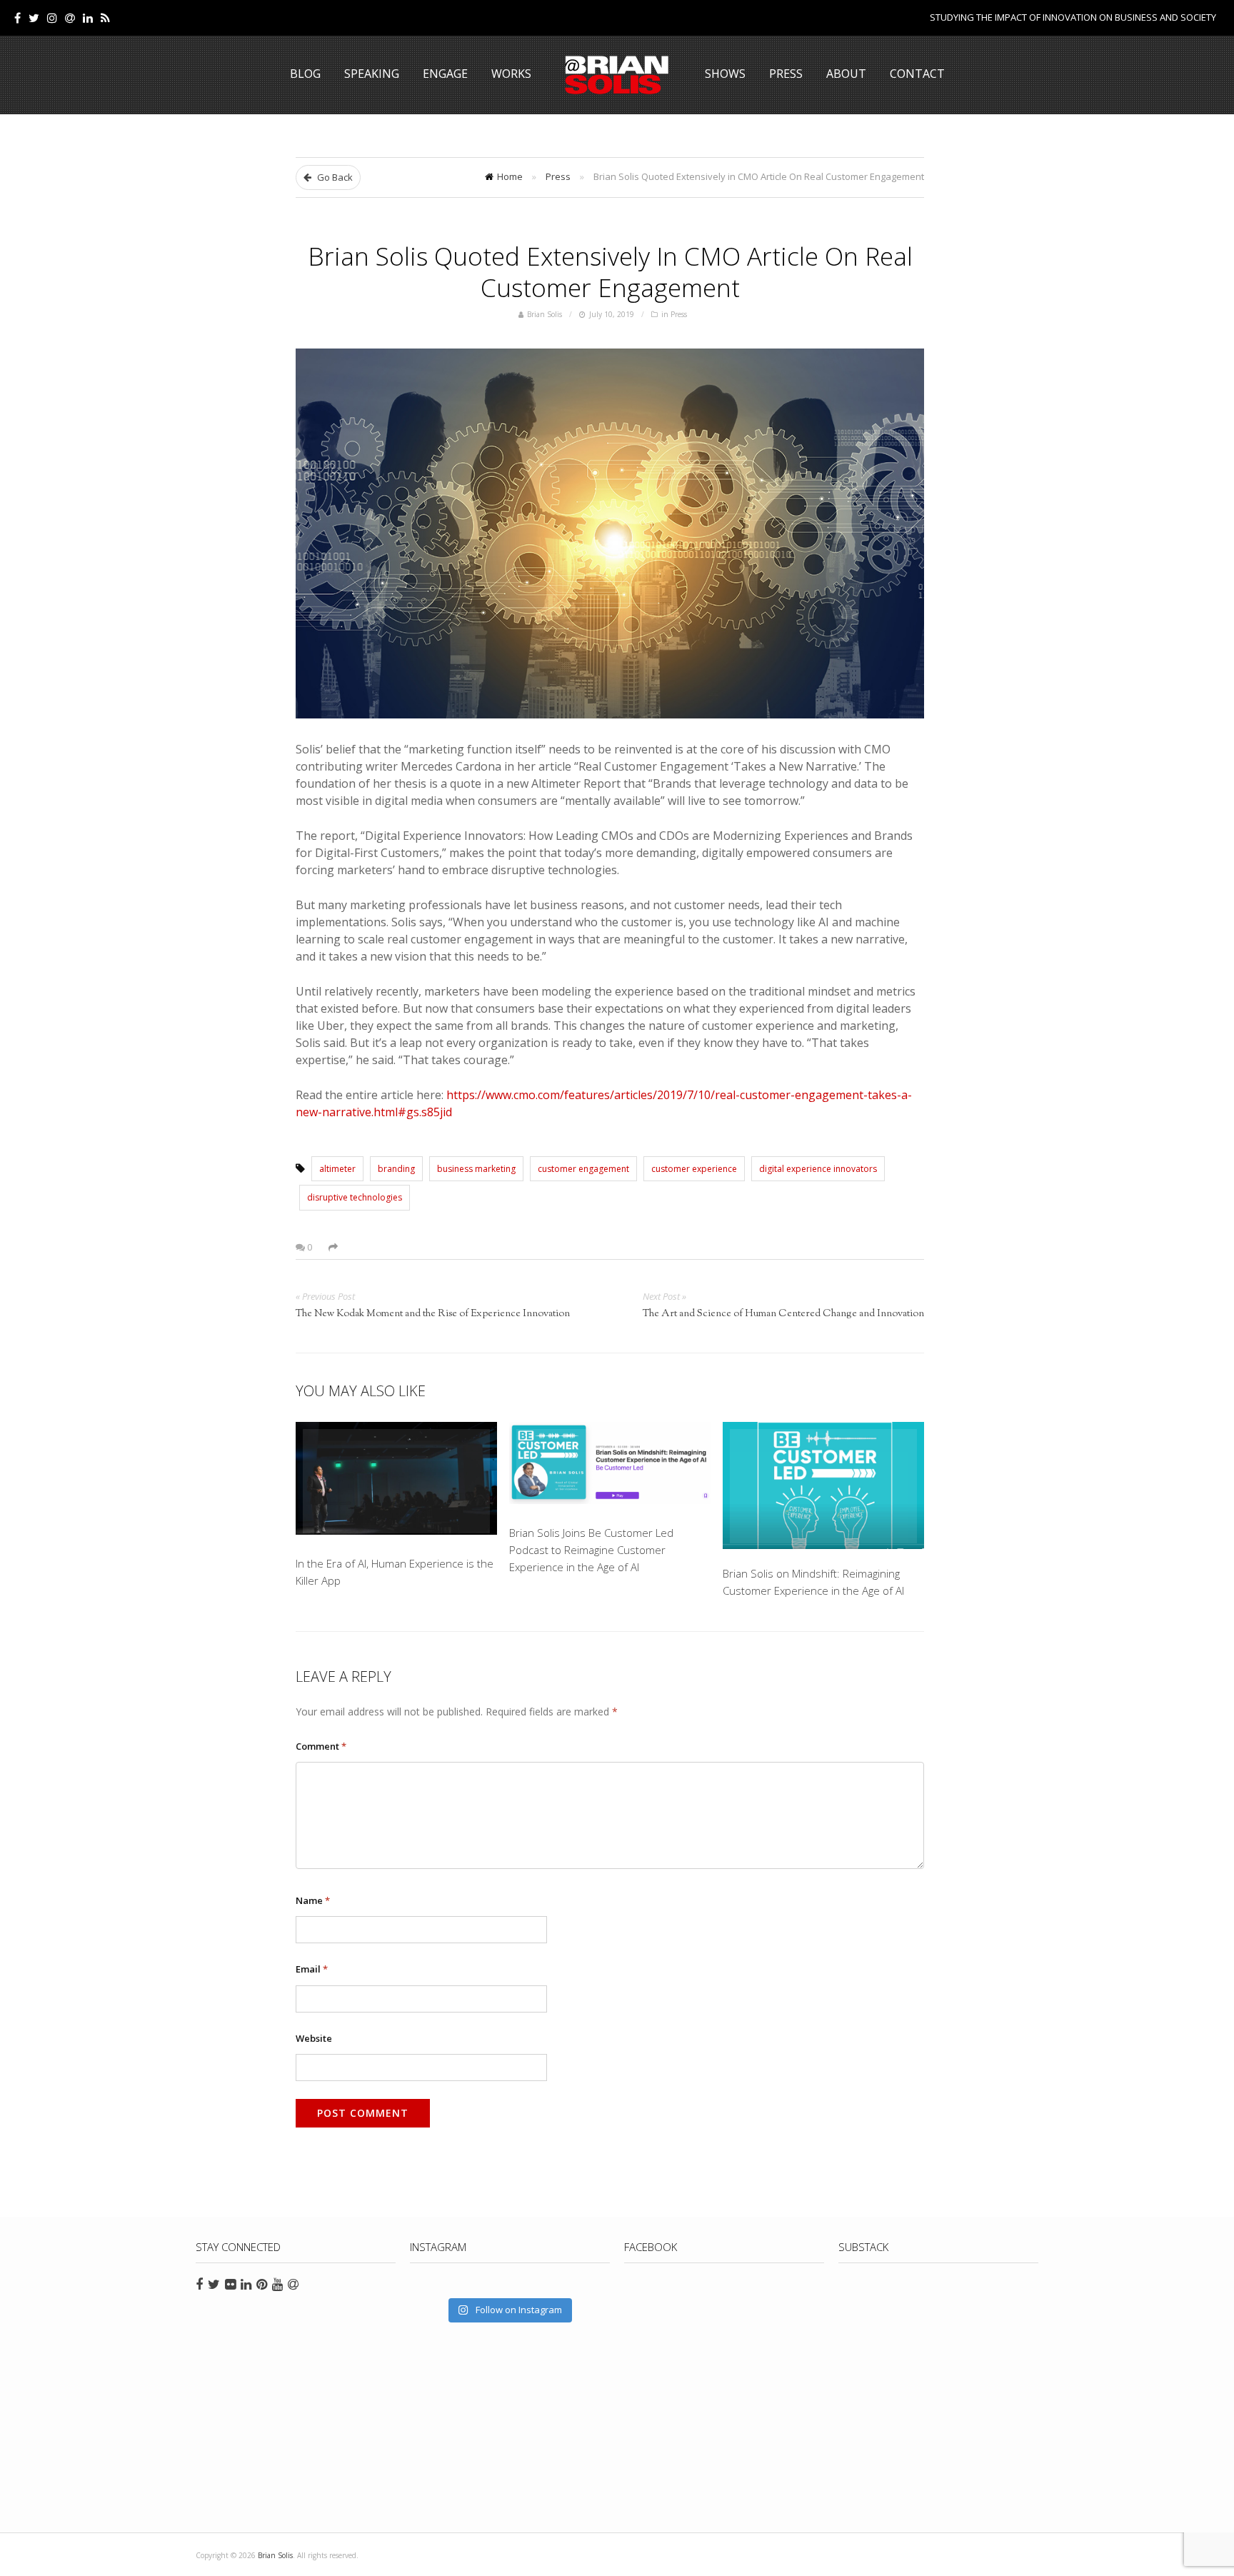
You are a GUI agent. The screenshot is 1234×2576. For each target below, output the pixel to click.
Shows (725, 74)
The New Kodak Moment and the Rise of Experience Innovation (433, 1314)
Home (510, 176)
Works (511, 74)
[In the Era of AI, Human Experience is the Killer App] (396, 1481)
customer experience (694, 1169)
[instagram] (52, 18)
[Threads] (70, 18)
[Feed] (105, 18)
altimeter (337, 1169)
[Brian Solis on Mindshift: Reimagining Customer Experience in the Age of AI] (823, 1486)
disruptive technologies (355, 1197)
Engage (445, 74)
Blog (305, 74)
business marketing (476, 1169)
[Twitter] (34, 18)
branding (396, 1169)
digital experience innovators (818, 1169)
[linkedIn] (88, 18)
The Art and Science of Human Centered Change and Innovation (783, 1314)
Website (314, 2038)
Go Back (334, 177)
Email (312, 1969)
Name (313, 1900)
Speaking (372, 74)
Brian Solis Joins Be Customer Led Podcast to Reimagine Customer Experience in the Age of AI (591, 1550)
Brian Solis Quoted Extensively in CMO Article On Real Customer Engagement (610, 271)
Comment (321, 1746)
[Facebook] (17, 18)
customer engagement (583, 1169)
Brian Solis (617, 75)
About (846, 74)
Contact (917, 74)
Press (786, 74)
